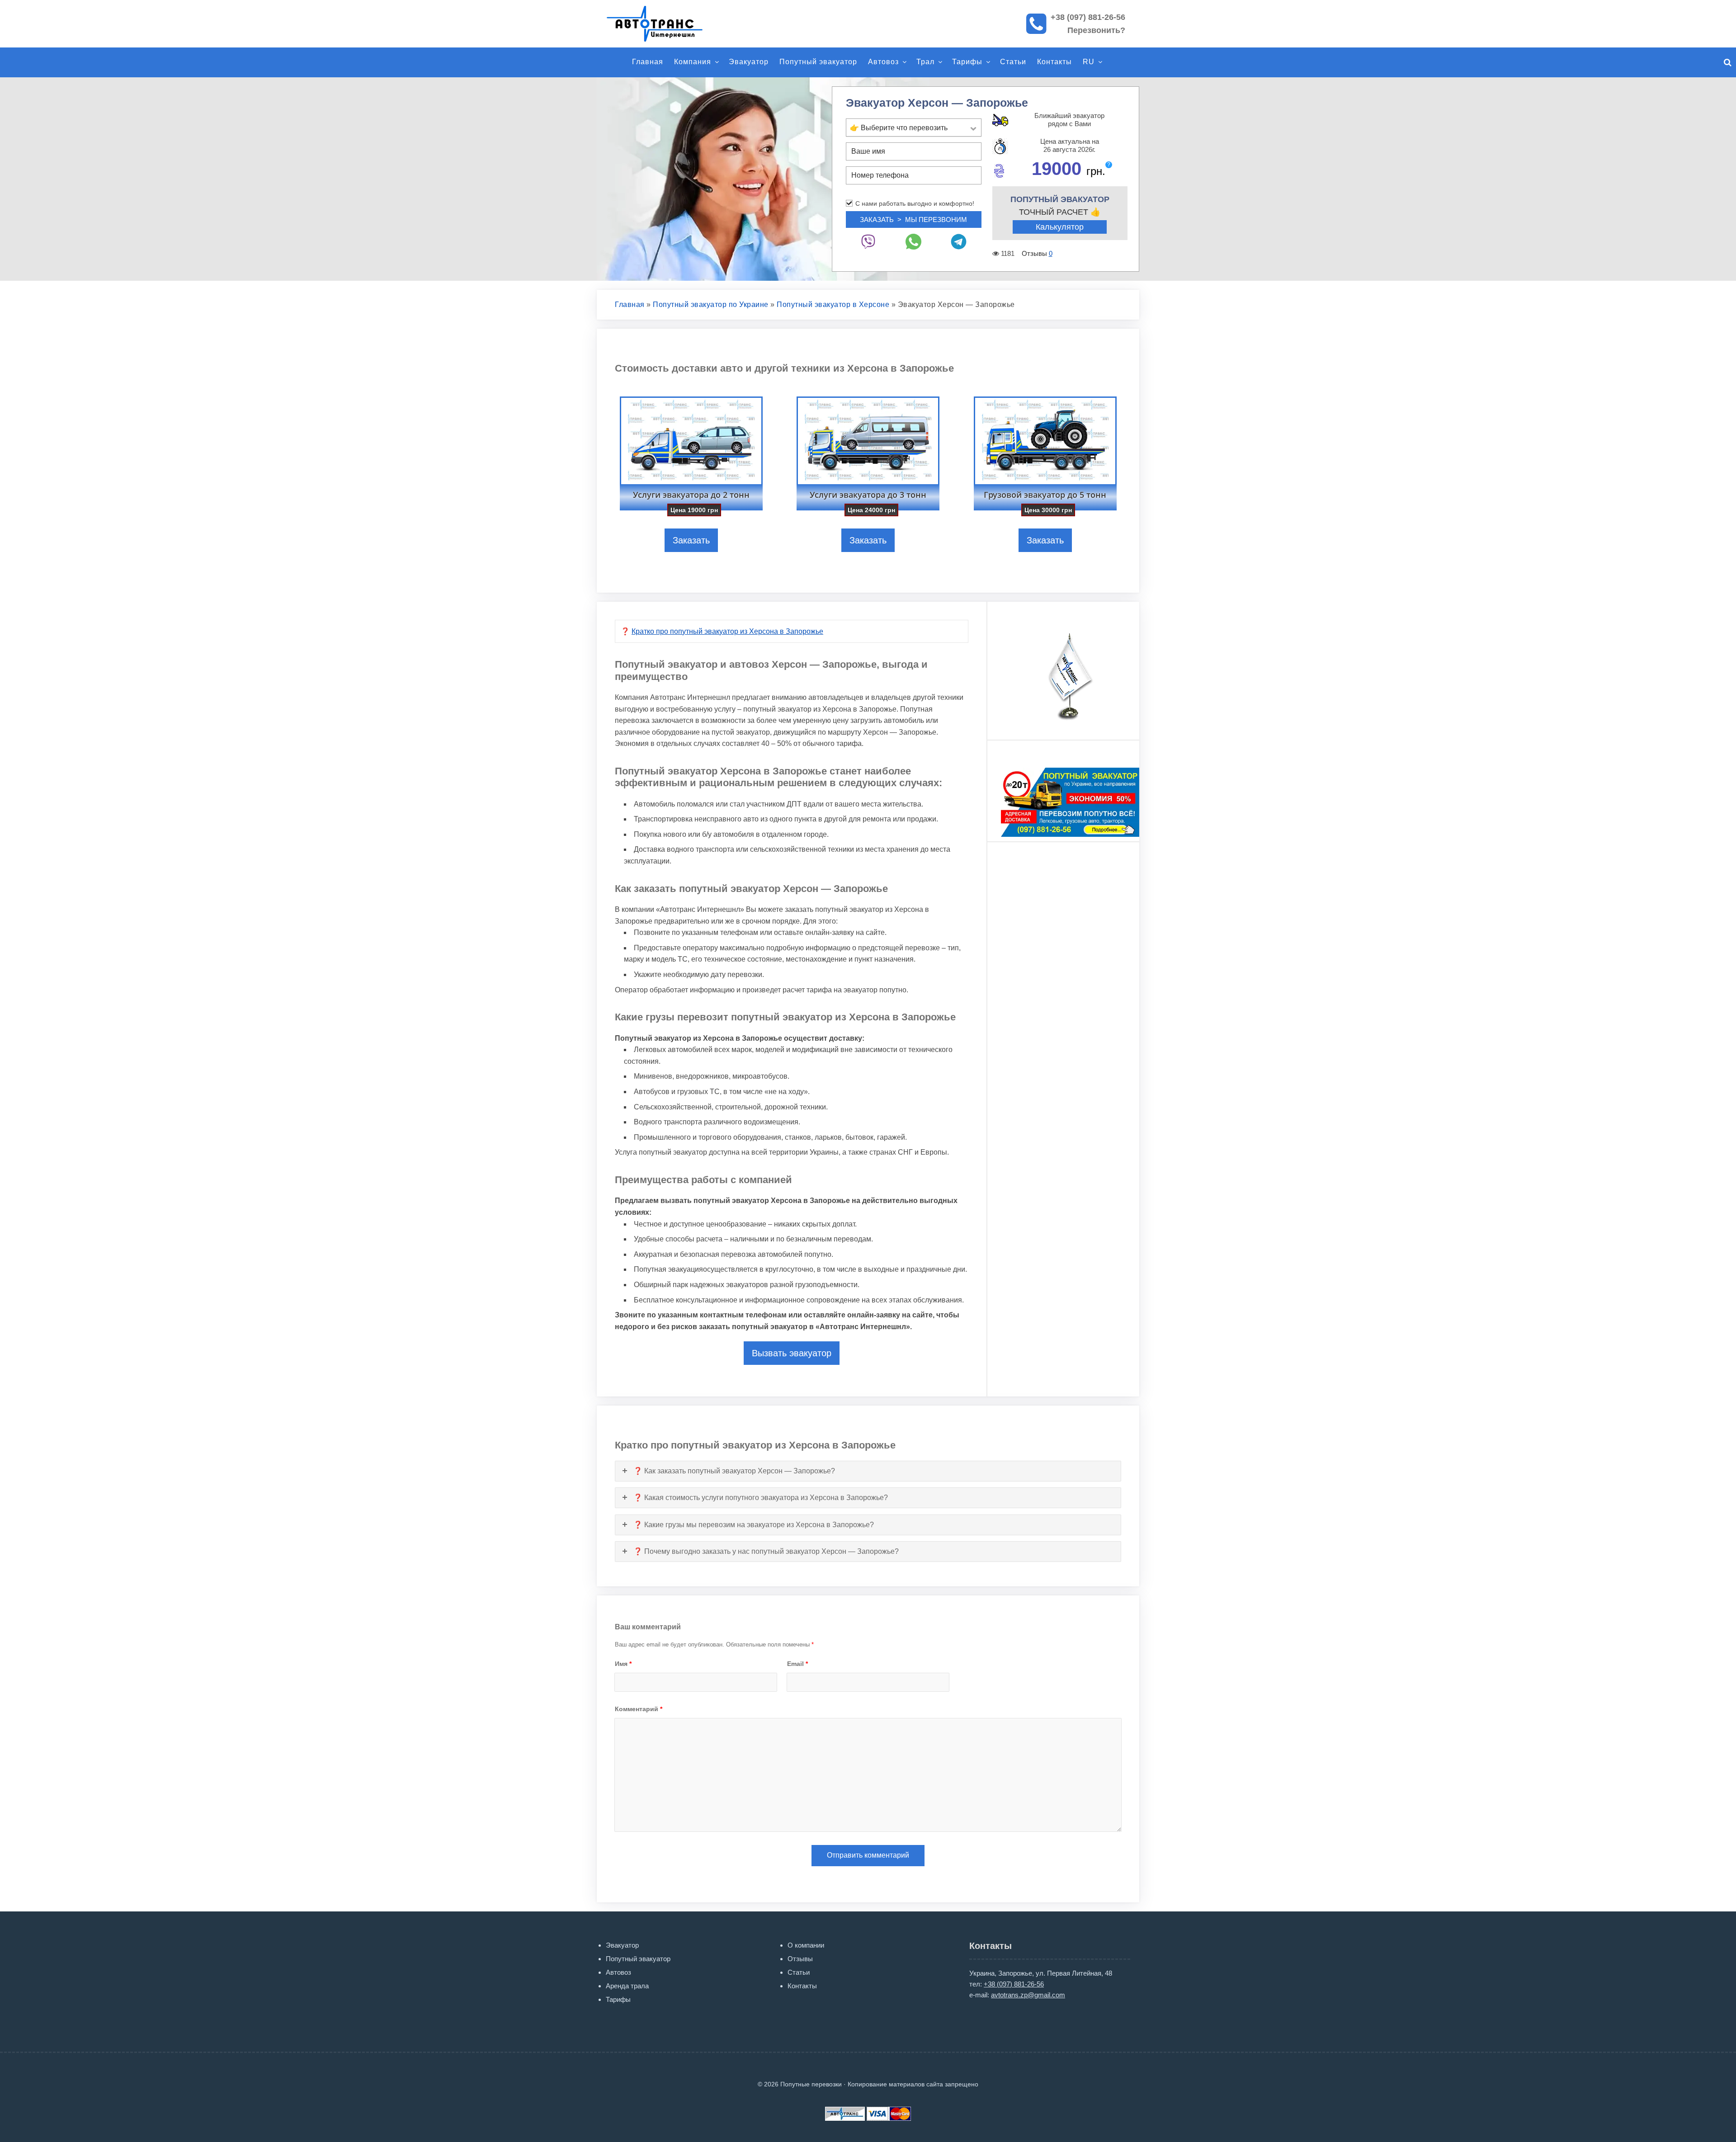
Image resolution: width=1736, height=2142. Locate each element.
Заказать (691, 540)
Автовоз (883, 62)
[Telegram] (959, 242)
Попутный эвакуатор (818, 62)
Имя (623, 1664)
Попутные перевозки (665, 24)
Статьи (1013, 62)
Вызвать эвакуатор (792, 1353)
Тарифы (967, 62)
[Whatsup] (914, 242)
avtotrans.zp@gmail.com (1028, 1995)
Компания (693, 62)
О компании (806, 1945)
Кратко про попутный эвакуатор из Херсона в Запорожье (727, 631)
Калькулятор (1060, 227)
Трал (925, 62)
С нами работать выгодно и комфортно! (915, 203)
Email (797, 1664)
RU (1089, 62)
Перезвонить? (1096, 30)
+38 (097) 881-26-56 (1088, 17)
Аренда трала (627, 1986)
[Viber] (868, 242)
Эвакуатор (749, 62)
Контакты (1054, 62)
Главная (648, 62)
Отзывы (800, 1959)
